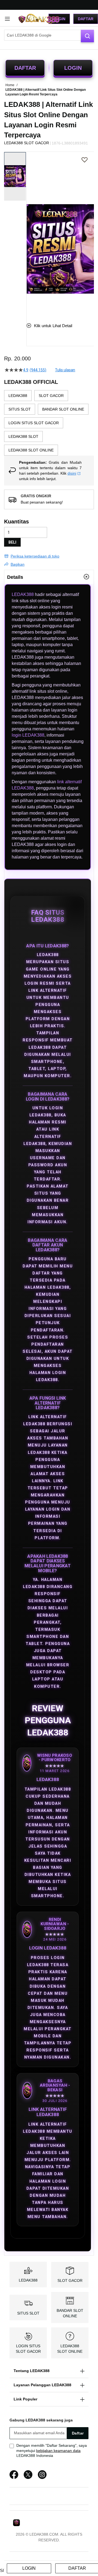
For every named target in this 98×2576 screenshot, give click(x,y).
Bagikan (18, 564)
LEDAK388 (23, 594)
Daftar (86, 19)
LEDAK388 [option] (18, 396)
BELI (12, 542)
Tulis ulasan (65, 370)
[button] (30, 233)
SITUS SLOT (28, 2313)
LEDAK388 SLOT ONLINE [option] (31, 450)
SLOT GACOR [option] (51, 396)
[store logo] (39, 19)
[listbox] (49, 423)
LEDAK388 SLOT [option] (23, 436)
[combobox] (49, 35)
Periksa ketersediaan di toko (35, 556)
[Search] (87, 36)
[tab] (49, 577)
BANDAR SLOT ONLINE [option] (63, 409)
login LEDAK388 (28, 735)
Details (15, 577)
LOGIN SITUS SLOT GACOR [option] (34, 423)
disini (72, 473)
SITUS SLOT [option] (20, 409)
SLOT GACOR (70, 2280)
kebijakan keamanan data (58, 2451)
